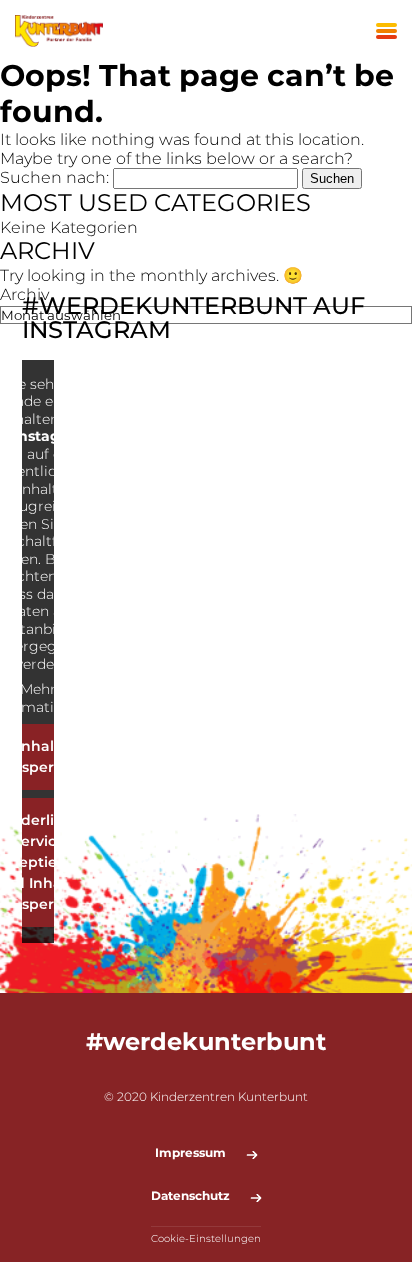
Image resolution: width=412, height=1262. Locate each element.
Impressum (190, 1153)
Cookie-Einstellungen (206, 1238)
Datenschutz (190, 1196)
